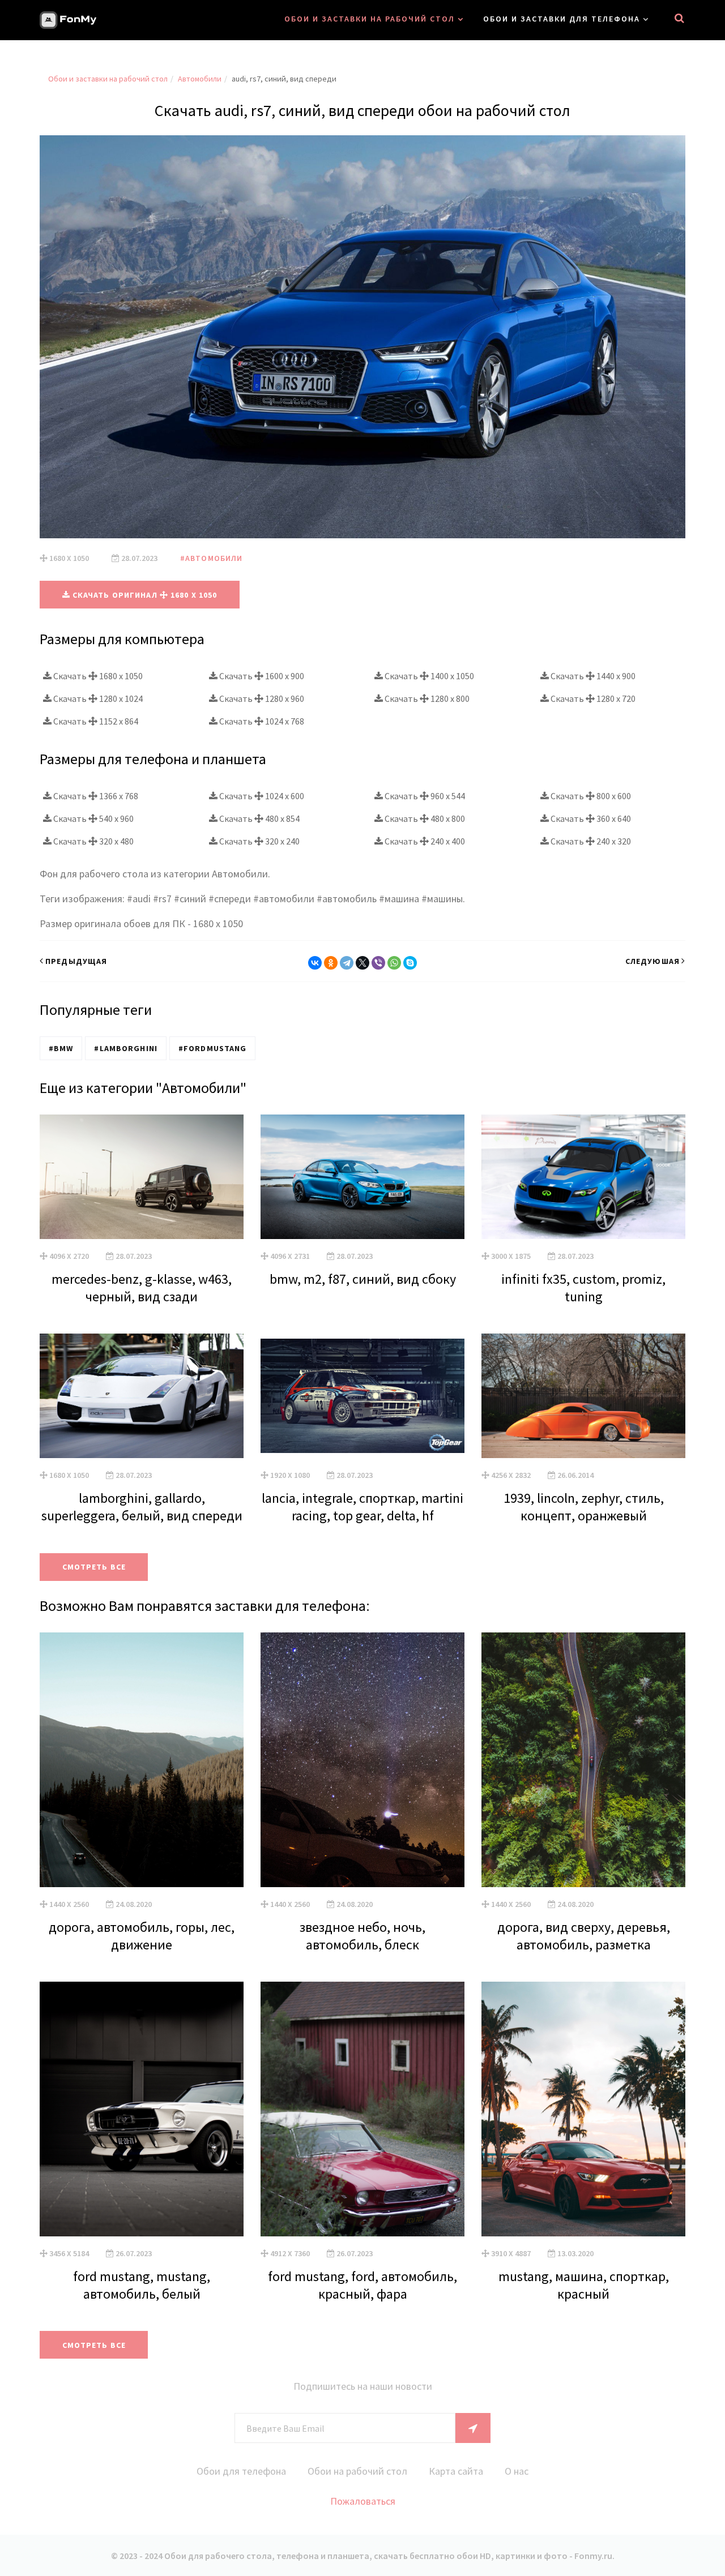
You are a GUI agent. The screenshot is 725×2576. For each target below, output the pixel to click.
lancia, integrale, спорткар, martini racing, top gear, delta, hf (362, 1507)
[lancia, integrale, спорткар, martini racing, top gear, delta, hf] (362, 1396)
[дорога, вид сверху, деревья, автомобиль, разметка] (583, 1760)
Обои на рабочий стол (357, 2471)
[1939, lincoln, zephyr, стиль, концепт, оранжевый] (583, 1396)
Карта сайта (456, 2471)
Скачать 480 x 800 (424, 818)
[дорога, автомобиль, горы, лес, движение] (142, 1760)
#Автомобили (211, 558)
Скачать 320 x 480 (93, 841)
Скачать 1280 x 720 (592, 698)
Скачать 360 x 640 (590, 818)
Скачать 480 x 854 (259, 818)
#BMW (61, 1048)
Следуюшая (652, 961)
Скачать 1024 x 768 (261, 721)
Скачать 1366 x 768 (95, 796)
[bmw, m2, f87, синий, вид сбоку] (362, 1177)
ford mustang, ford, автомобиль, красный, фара (362, 2285)
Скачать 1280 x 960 (261, 698)
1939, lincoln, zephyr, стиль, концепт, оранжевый (584, 1507)
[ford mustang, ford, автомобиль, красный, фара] (362, 2109)
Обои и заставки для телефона (562, 19)
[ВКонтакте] (315, 963)
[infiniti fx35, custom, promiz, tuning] (583, 1177)
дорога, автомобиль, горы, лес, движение (142, 1936)
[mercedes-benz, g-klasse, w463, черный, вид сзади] (142, 1177)
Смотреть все (94, 1567)
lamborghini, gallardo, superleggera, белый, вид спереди (142, 1507)
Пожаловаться (363, 2501)
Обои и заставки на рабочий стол (370, 19)
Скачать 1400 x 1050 (428, 676)
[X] (362, 963)
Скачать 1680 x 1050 (97, 676)
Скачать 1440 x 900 (592, 676)
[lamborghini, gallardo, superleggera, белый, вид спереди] (142, 1396)
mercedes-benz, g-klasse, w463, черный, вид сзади (142, 1288)
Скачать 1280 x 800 (426, 698)
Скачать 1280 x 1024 (97, 698)
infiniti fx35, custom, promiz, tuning (583, 1288)
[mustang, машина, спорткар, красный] (583, 2109)
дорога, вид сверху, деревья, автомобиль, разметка (584, 1936)
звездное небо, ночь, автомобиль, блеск (362, 1936)
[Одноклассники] (331, 963)
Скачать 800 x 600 (590, 796)
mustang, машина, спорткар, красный (584, 2285)
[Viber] (378, 963)
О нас (517, 2471)
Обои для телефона (241, 2471)
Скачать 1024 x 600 (261, 796)
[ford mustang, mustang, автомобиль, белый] (142, 2109)
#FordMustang (212, 1048)
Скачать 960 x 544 (424, 796)
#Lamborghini (125, 1048)
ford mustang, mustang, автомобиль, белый (142, 2285)
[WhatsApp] (394, 963)
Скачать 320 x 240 (259, 841)
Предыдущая (76, 961)
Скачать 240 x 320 (590, 841)
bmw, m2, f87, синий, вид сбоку (363, 1279)
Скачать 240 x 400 (424, 841)
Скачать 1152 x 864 (95, 721)
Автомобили (200, 79)
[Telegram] (347, 963)
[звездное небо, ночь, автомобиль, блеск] (362, 1760)
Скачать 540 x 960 (93, 818)
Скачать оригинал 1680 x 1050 (144, 595)
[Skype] (410, 963)
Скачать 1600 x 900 (261, 676)
